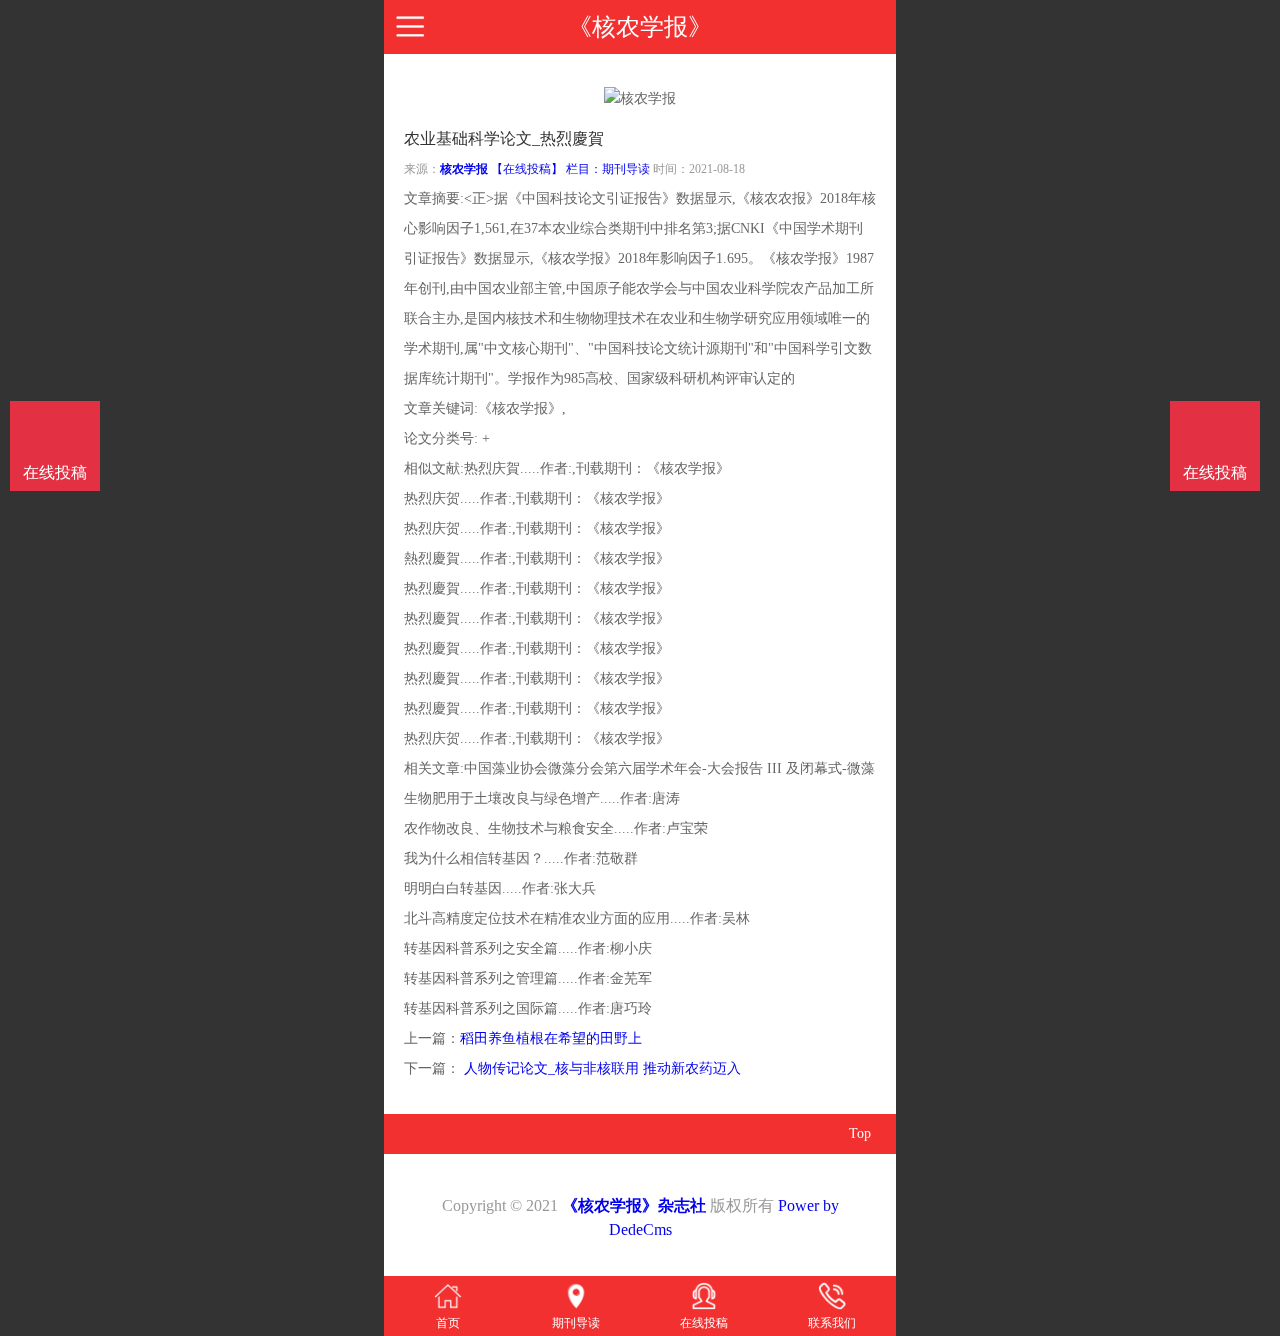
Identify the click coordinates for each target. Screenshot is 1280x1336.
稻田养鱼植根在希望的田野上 (551, 1038)
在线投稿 (1215, 472)
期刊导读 (626, 169)
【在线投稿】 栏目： (546, 169)
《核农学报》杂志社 (634, 1205)
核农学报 (464, 169)
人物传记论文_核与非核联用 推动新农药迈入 (600, 1068)
